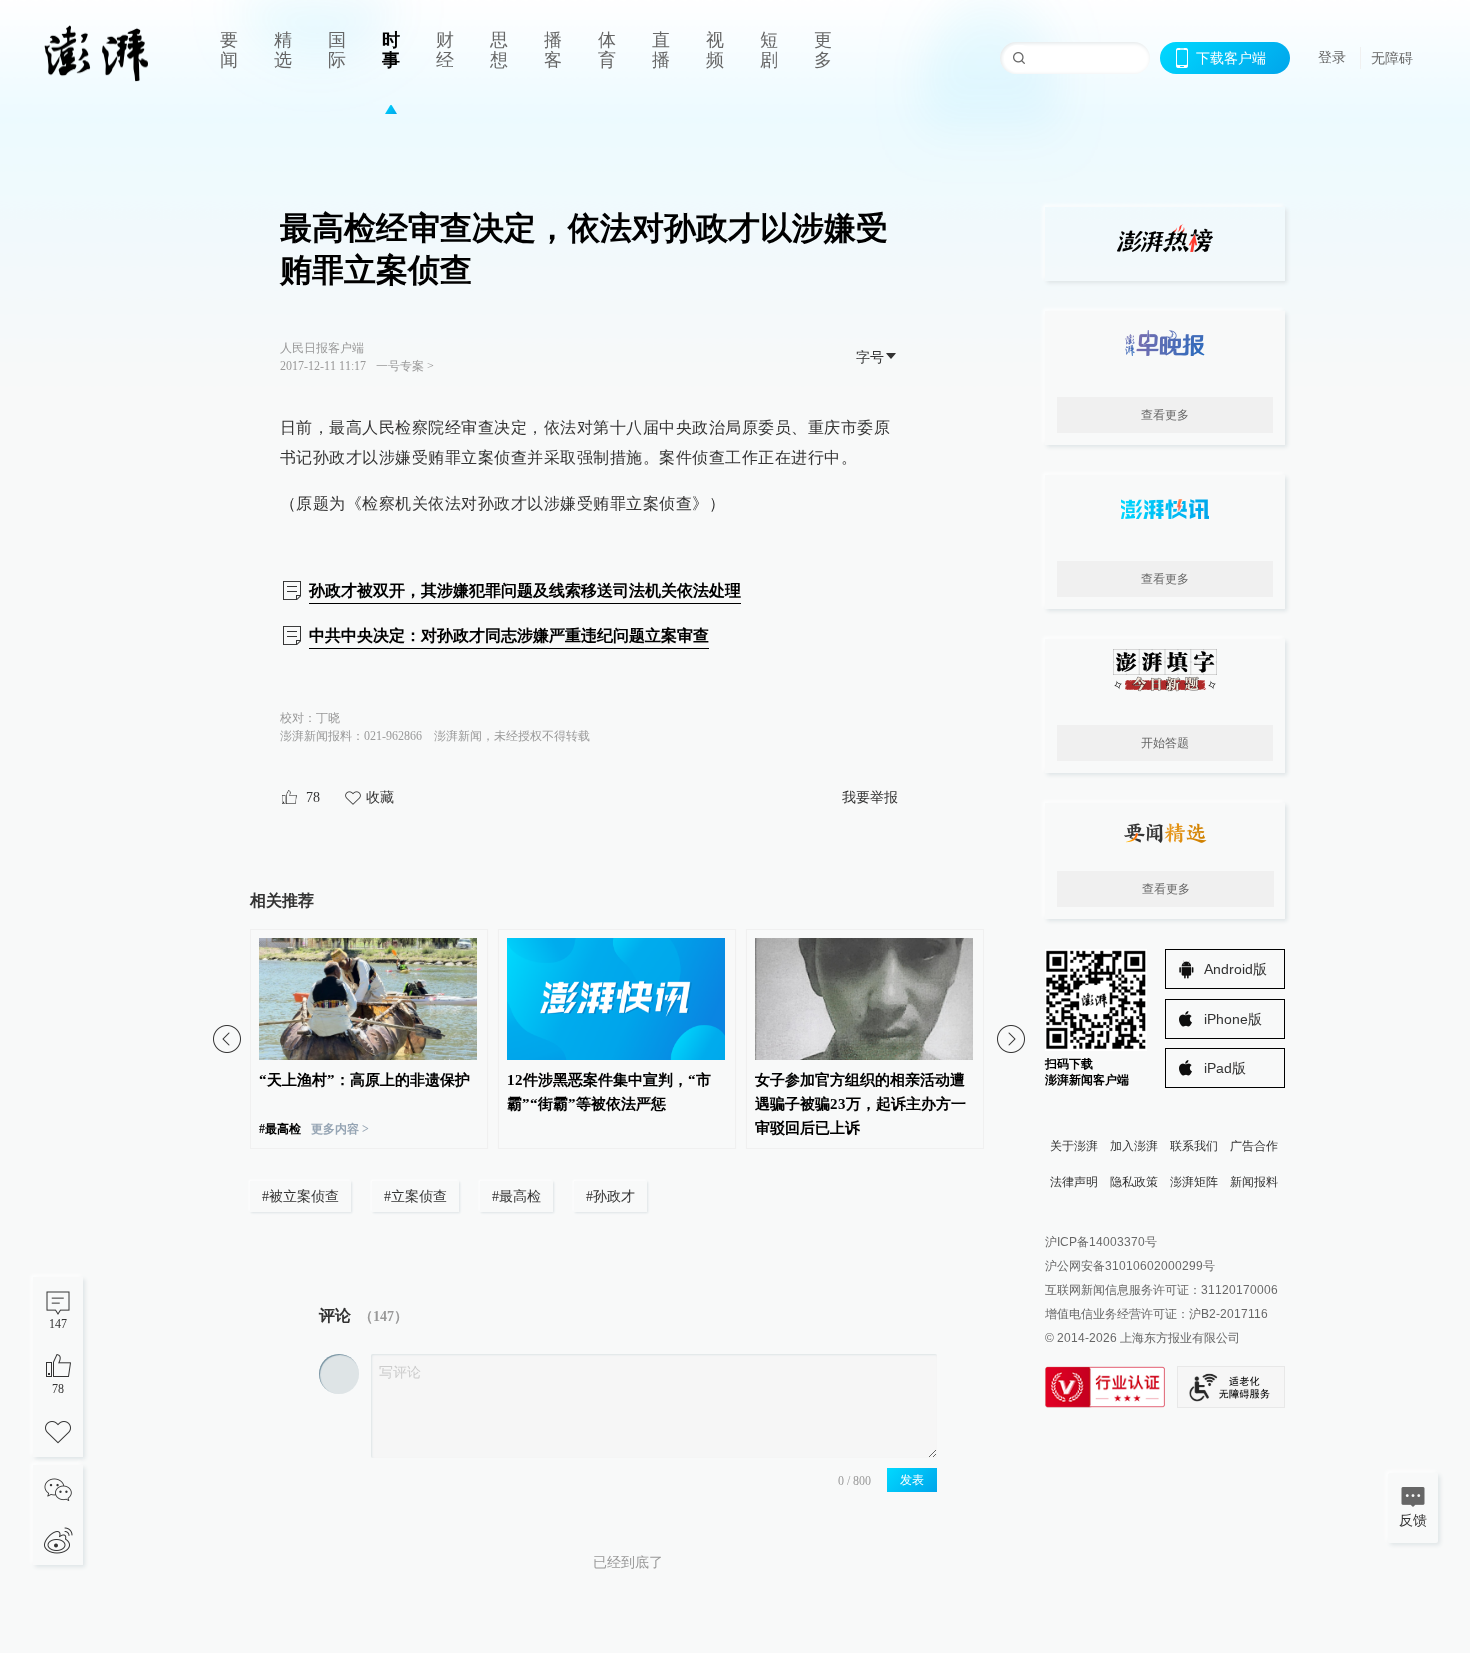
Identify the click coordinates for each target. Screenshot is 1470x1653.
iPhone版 (1233, 1019)
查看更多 (1165, 415)
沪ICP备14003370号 (1101, 1242)
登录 (1332, 57)
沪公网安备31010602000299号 (1130, 1266)
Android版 (1235, 969)
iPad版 (1225, 1068)
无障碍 (1392, 58)
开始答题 (1165, 743)
